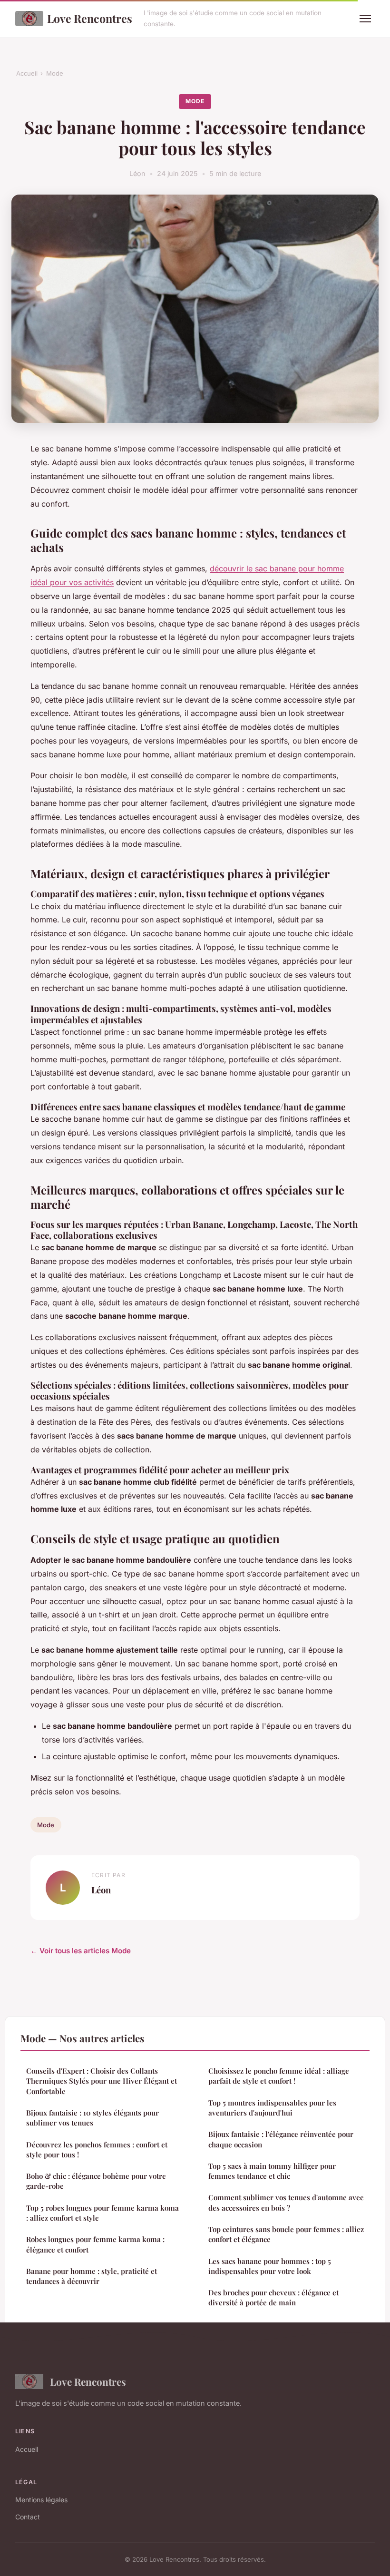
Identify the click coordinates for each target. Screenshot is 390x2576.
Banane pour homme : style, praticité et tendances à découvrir (92, 2276)
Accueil (27, 73)
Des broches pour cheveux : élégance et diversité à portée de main (273, 2297)
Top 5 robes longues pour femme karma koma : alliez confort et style (102, 2213)
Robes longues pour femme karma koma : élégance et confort (95, 2244)
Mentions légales (41, 2500)
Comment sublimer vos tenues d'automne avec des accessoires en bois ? (286, 2202)
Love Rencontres (90, 18)
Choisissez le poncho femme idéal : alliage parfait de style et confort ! (279, 2076)
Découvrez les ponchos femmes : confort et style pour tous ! (97, 2150)
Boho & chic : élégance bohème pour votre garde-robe (96, 2181)
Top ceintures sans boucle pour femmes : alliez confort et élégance (286, 2234)
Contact (28, 2517)
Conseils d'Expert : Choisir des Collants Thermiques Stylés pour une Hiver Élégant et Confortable (102, 2081)
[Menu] (365, 19)
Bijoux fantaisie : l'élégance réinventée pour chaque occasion (281, 2139)
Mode (55, 73)
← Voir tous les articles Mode (81, 1951)
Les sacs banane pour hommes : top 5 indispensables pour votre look (270, 2266)
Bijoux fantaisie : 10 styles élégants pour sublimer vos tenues (93, 2118)
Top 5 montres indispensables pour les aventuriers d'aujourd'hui (272, 2108)
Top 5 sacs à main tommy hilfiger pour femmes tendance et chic (272, 2171)
